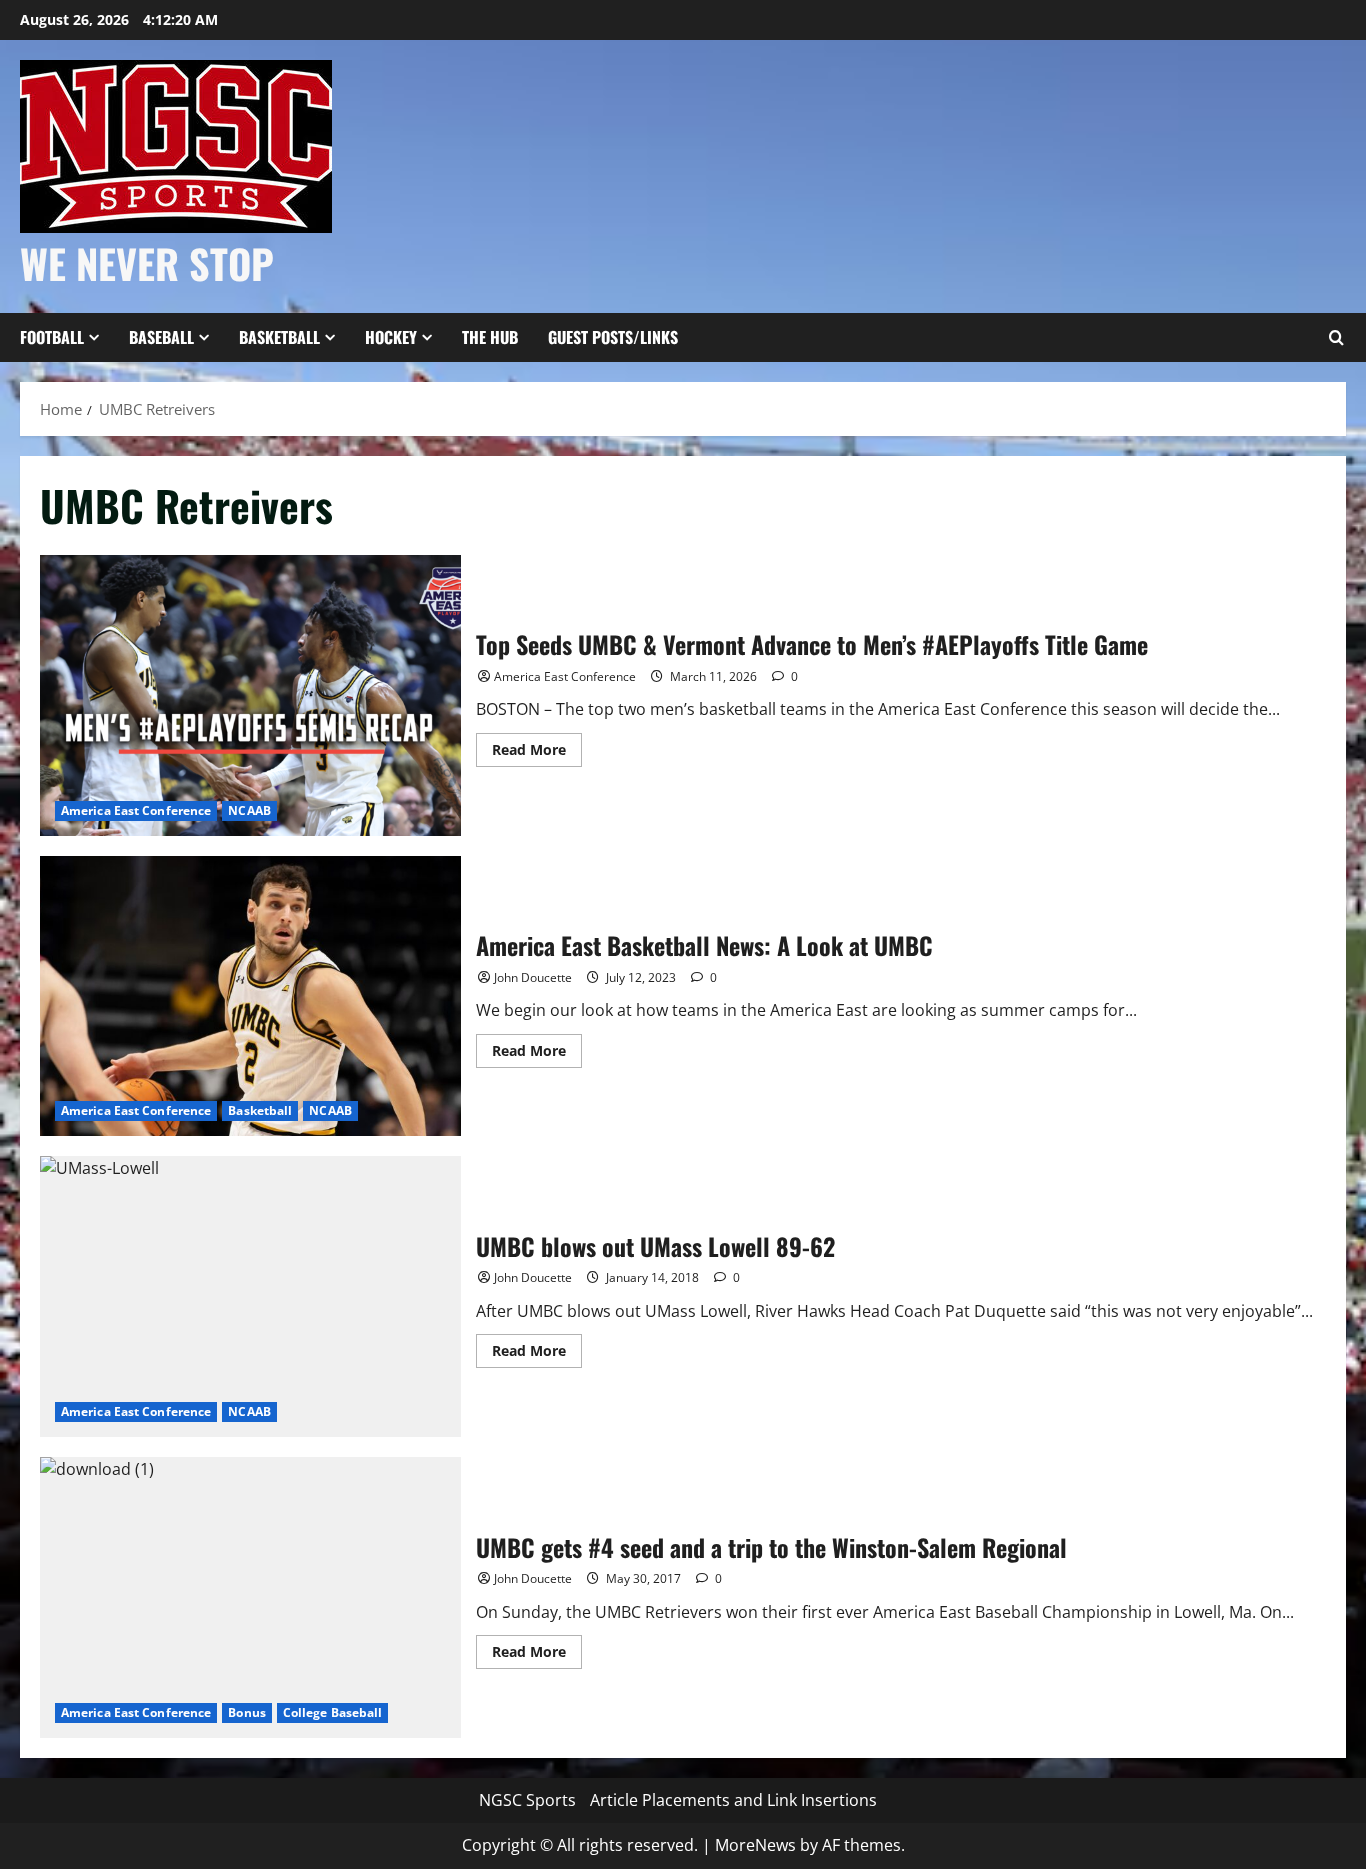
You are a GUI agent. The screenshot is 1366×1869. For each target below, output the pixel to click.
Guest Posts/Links (613, 337)
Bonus (247, 1712)
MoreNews (755, 1845)
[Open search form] (1336, 338)
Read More (537, 753)
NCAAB (249, 810)
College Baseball (333, 1712)
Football (52, 337)
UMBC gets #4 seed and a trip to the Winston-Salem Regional (250, 1597)
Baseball (161, 337)
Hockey (391, 337)
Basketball (279, 337)
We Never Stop (147, 263)
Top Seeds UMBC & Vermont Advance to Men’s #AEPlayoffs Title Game (250, 695)
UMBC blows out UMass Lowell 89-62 (250, 1296)
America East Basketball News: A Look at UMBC (250, 996)
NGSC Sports (527, 1800)
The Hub (490, 337)
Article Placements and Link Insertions (733, 1800)
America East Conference (136, 810)
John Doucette (533, 977)
